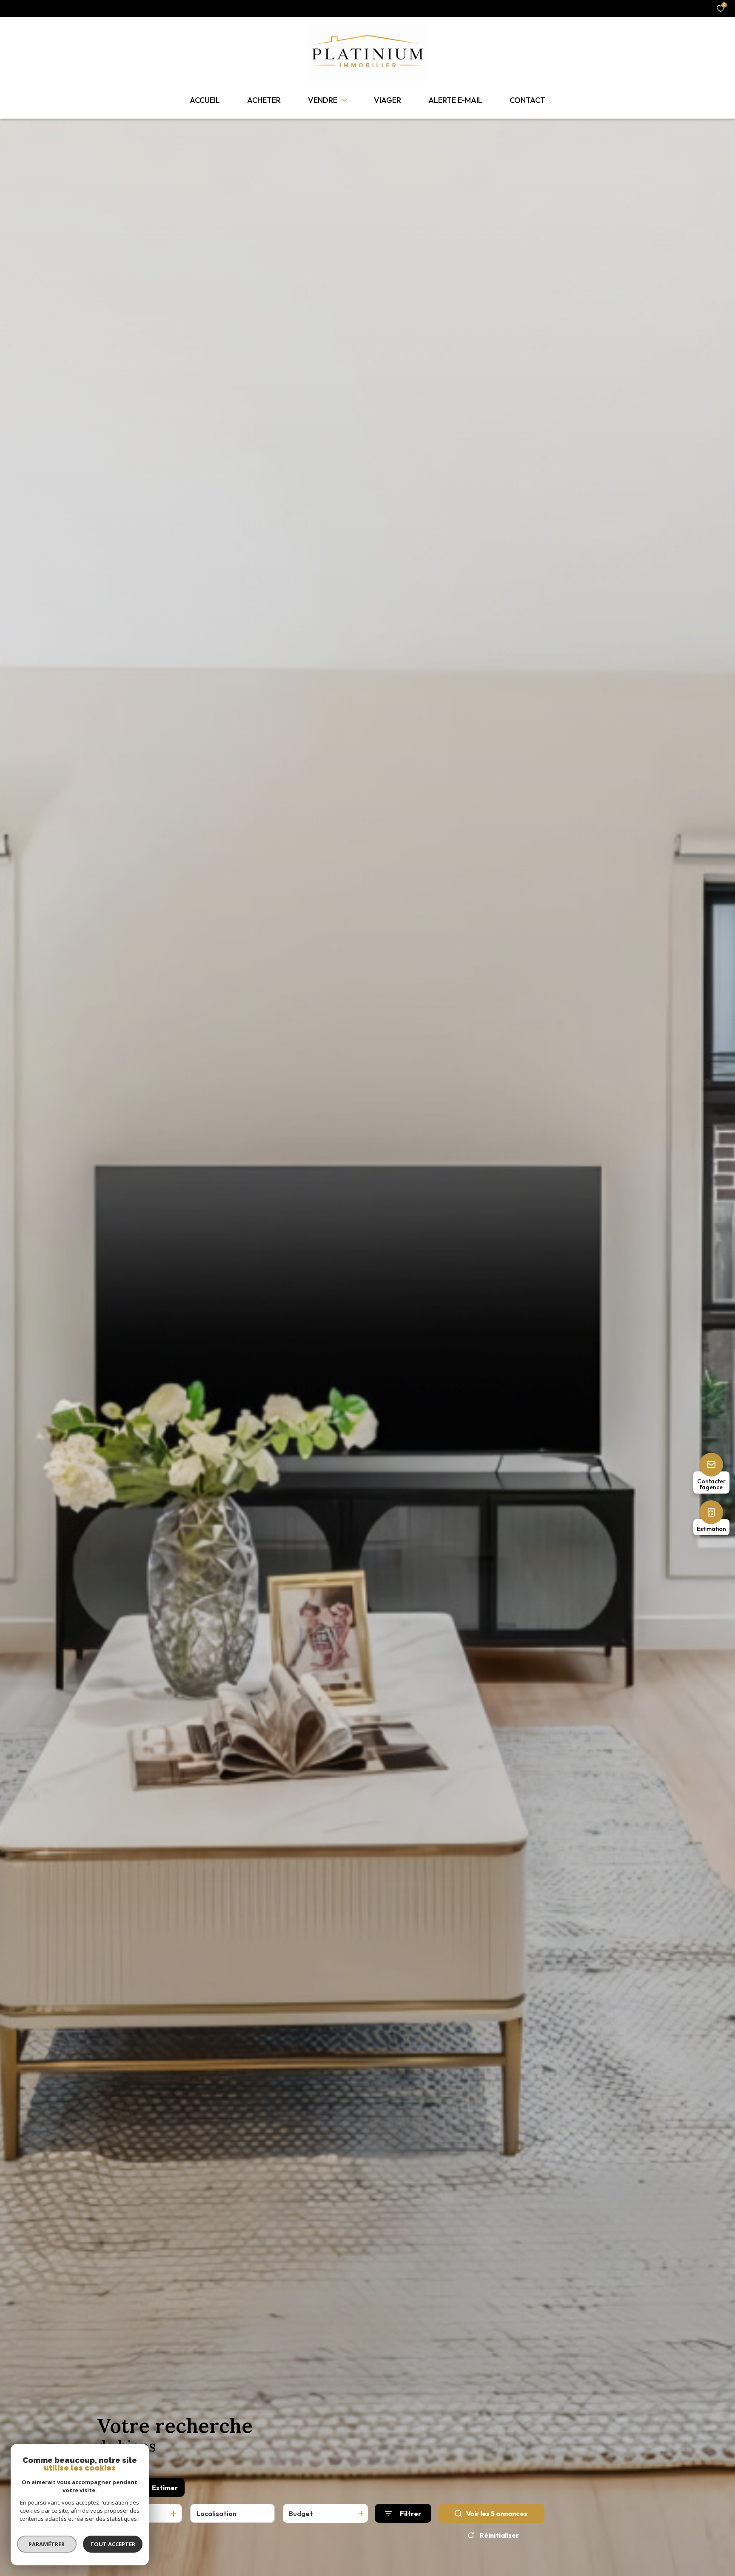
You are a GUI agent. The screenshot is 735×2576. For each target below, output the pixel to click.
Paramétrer (47, 2544)
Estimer (165, 2488)
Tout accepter (113, 2544)
